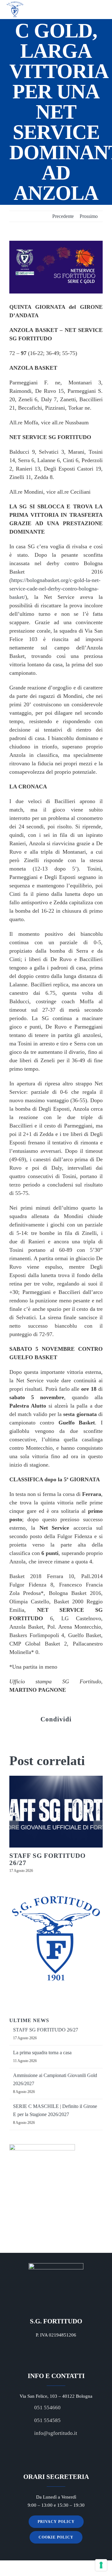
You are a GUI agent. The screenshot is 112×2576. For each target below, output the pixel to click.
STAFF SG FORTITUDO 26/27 (47, 1859)
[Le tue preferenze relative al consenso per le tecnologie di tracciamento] (101, 2565)
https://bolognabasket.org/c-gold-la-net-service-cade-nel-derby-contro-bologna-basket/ (55, 589)
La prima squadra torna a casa (42, 2053)
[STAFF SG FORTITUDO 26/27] (56, 1812)
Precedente (63, 216)
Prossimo (89, 216)
